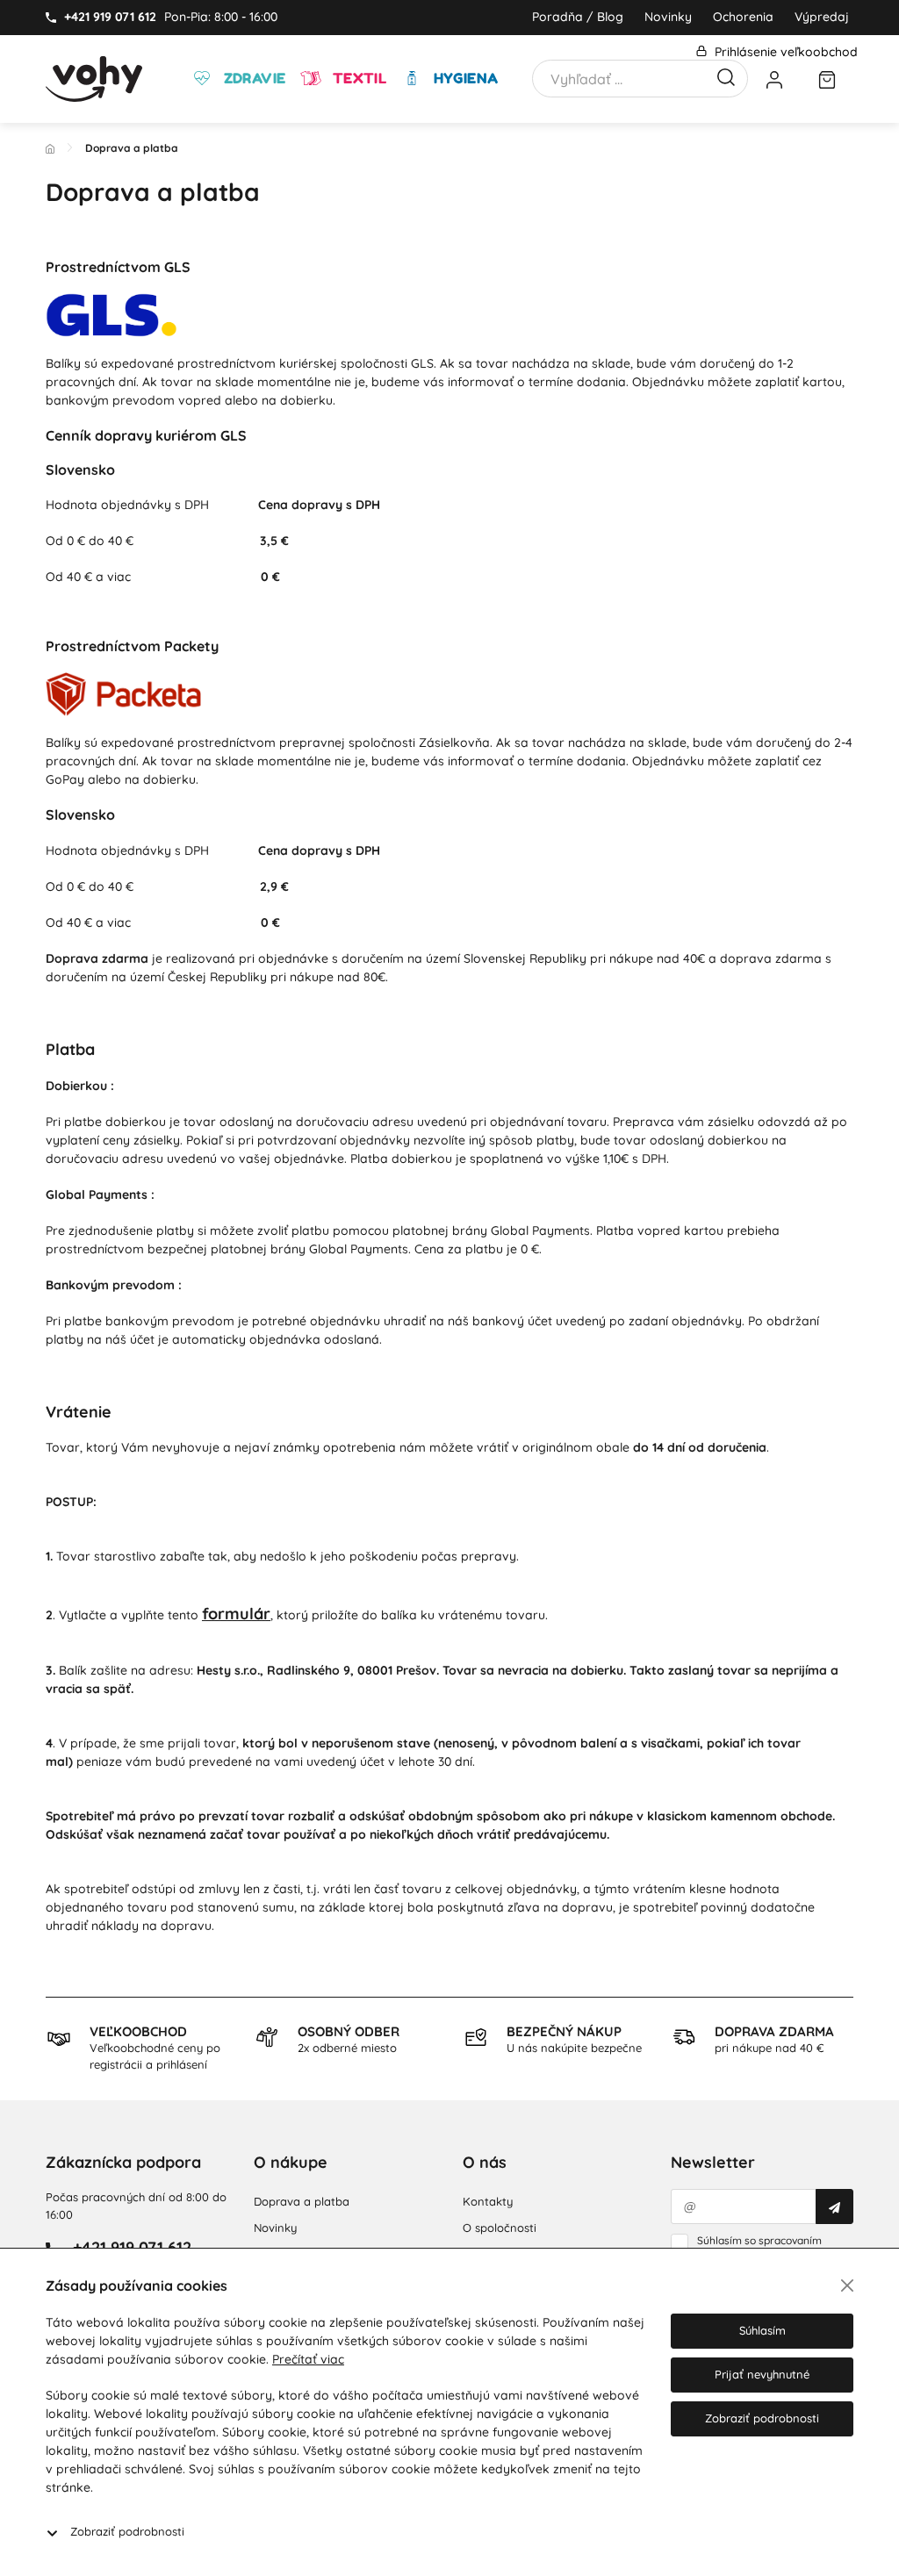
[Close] (847, 2285)
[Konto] (774, 79)
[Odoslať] (834, 2206)
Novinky (668, 17)
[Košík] (827, 79)
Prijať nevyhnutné (762, 2374)
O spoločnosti (500, 2228)
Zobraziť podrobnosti (127, 2531)
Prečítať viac (308, 2359)
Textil (357, 78)
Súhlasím (762, 2330)
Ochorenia (743, 17)
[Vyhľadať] (726, 75)
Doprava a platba (302, 2201)
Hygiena (464, 78)
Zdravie (252, 78)
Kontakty (488, 2201)
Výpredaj (822, 17)
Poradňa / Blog (578, 17)
